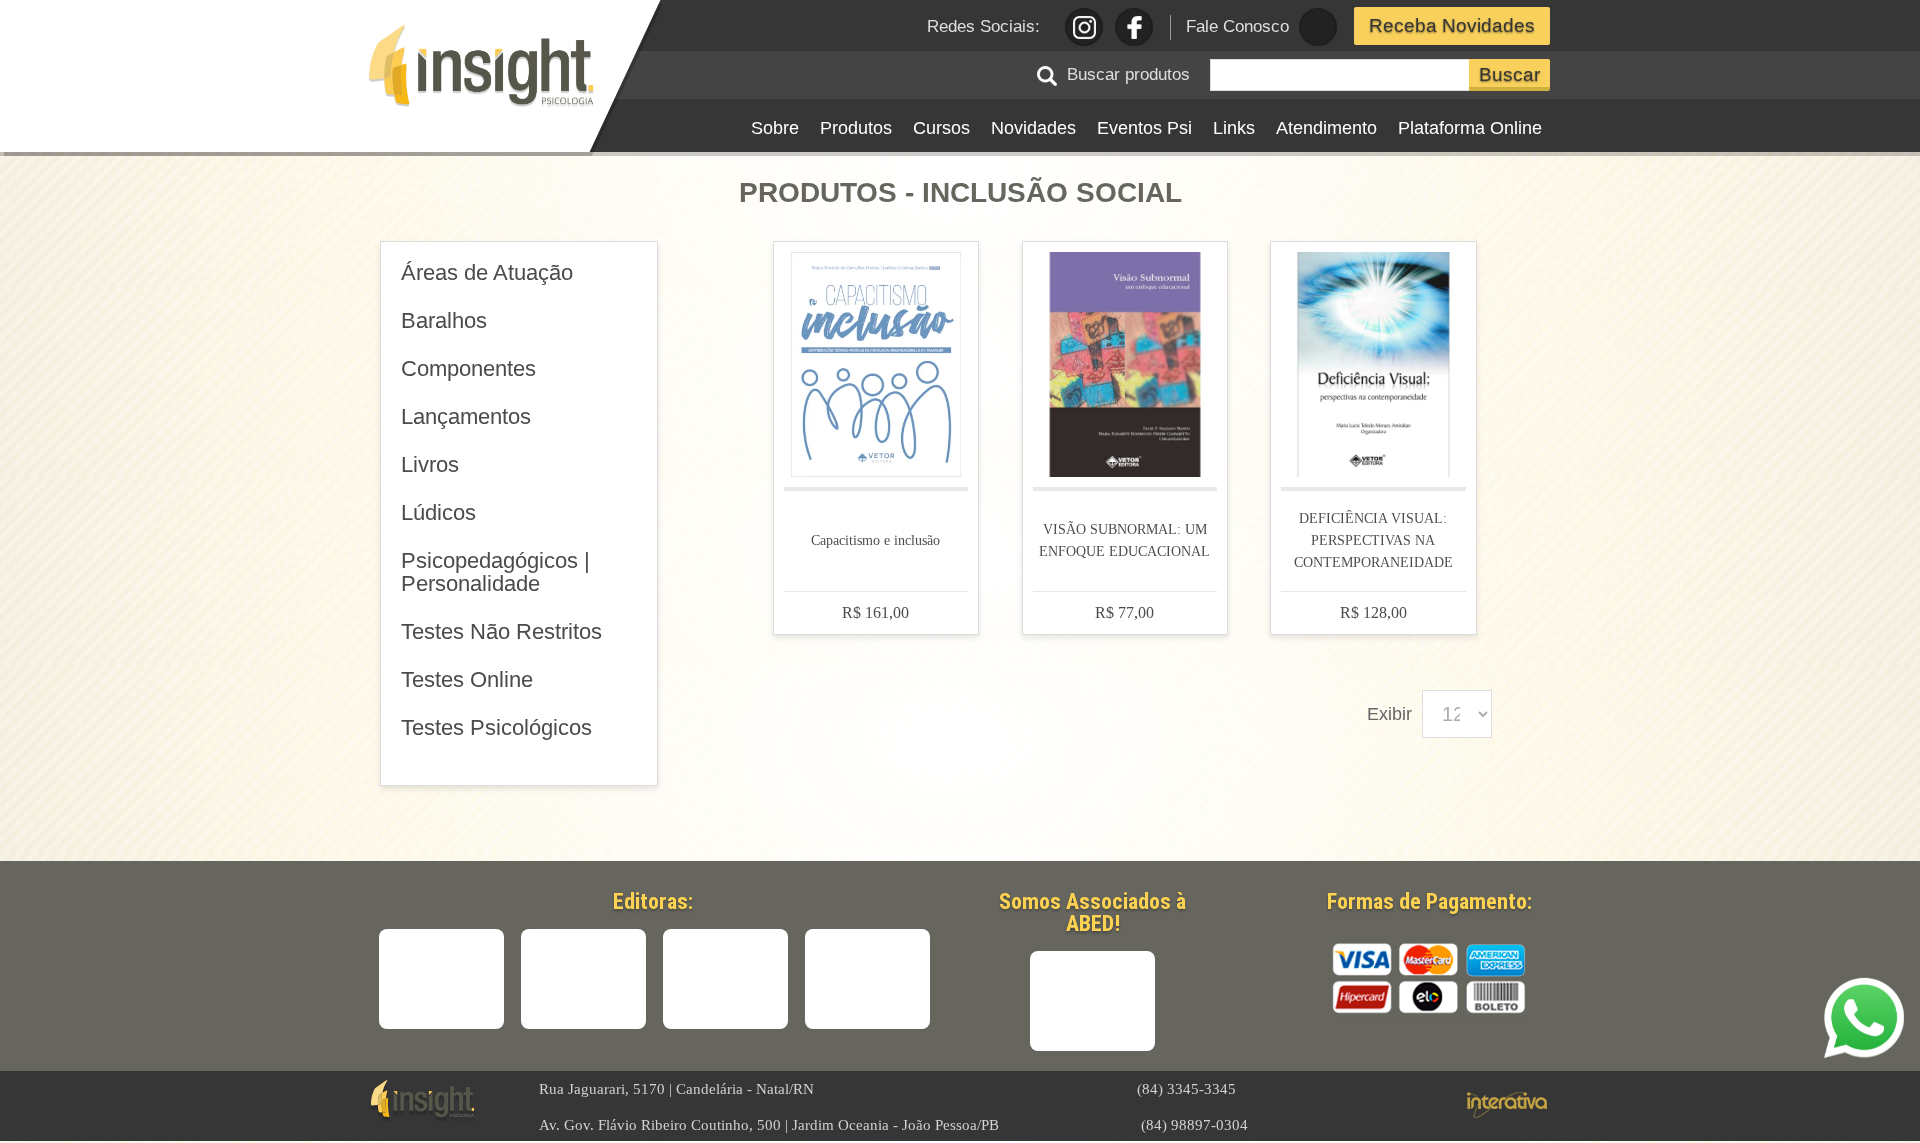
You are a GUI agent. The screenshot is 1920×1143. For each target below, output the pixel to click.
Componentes (468, 368)
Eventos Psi (1144, 128)
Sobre (775, 128)
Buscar (1509, 74)
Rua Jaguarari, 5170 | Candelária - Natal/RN (676, 1089)
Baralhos (444, 320)
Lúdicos (438, 512)
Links (1234, 128)
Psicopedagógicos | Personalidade (495, 572)
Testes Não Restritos (501, 631)
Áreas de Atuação (487, 272)
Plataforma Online (1470, 128)
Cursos (941, 128)
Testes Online (467, 679)
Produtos (856, 128)
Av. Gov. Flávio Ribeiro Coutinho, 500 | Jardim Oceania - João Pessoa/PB (769, 1125)
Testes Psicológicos (496, 727)
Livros (430, 464)
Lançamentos (466, 416)
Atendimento (1326, 128)
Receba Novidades (1452, 25)
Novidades (1033, 128)
